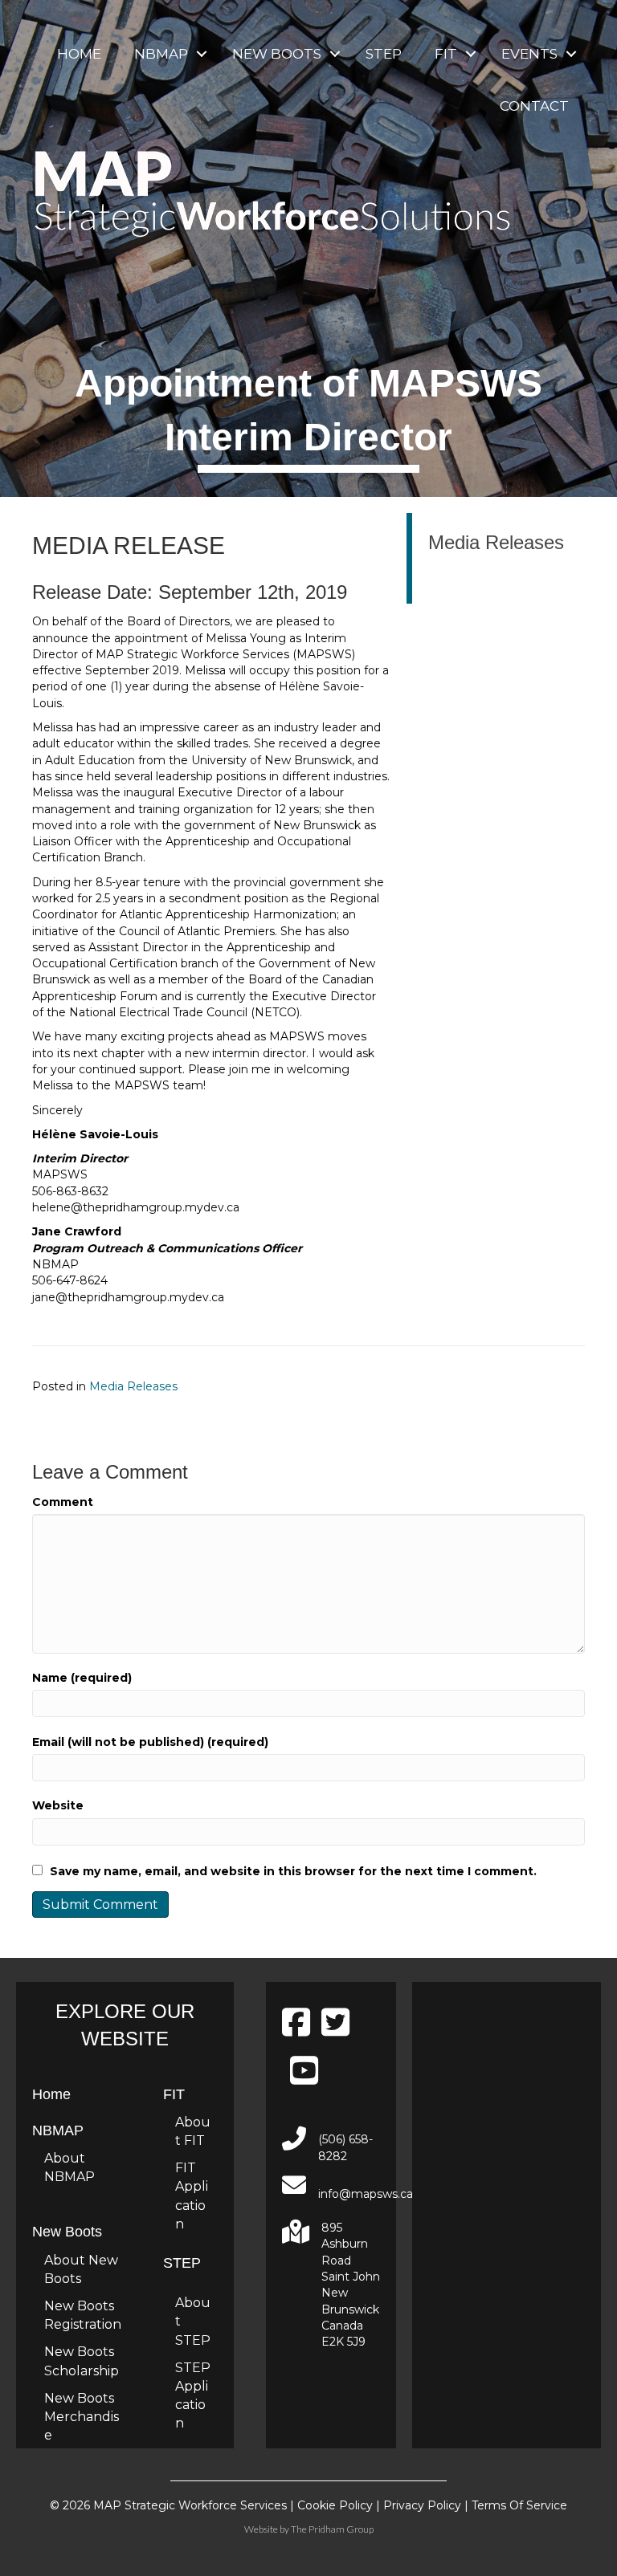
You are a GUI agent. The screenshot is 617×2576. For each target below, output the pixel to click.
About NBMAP (69, 2167)
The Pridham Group (332, 2529)
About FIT (193, 2131)
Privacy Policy (422, 2505)
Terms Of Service (519, 2505)
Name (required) (82, 1678)
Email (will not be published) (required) (150, 1742)
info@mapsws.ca (366, 2194)
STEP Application (193, 2396)
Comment (63, 1502)
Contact (534, 106)
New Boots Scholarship (82, 2361)
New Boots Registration (83, 2315)
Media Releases (133, 1386)
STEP (384, 54)
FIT (446, 54)
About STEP (193, 2321)
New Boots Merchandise (82, 2417)
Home (79, 54)
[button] (202, 54)
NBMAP (161, 54)
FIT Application (192, 2196)
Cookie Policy (335, 2505)
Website (58, 1805)
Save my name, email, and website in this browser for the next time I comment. (293, 1871)
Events (529, 54)
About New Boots (81, 2269)
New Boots (277, 54)
